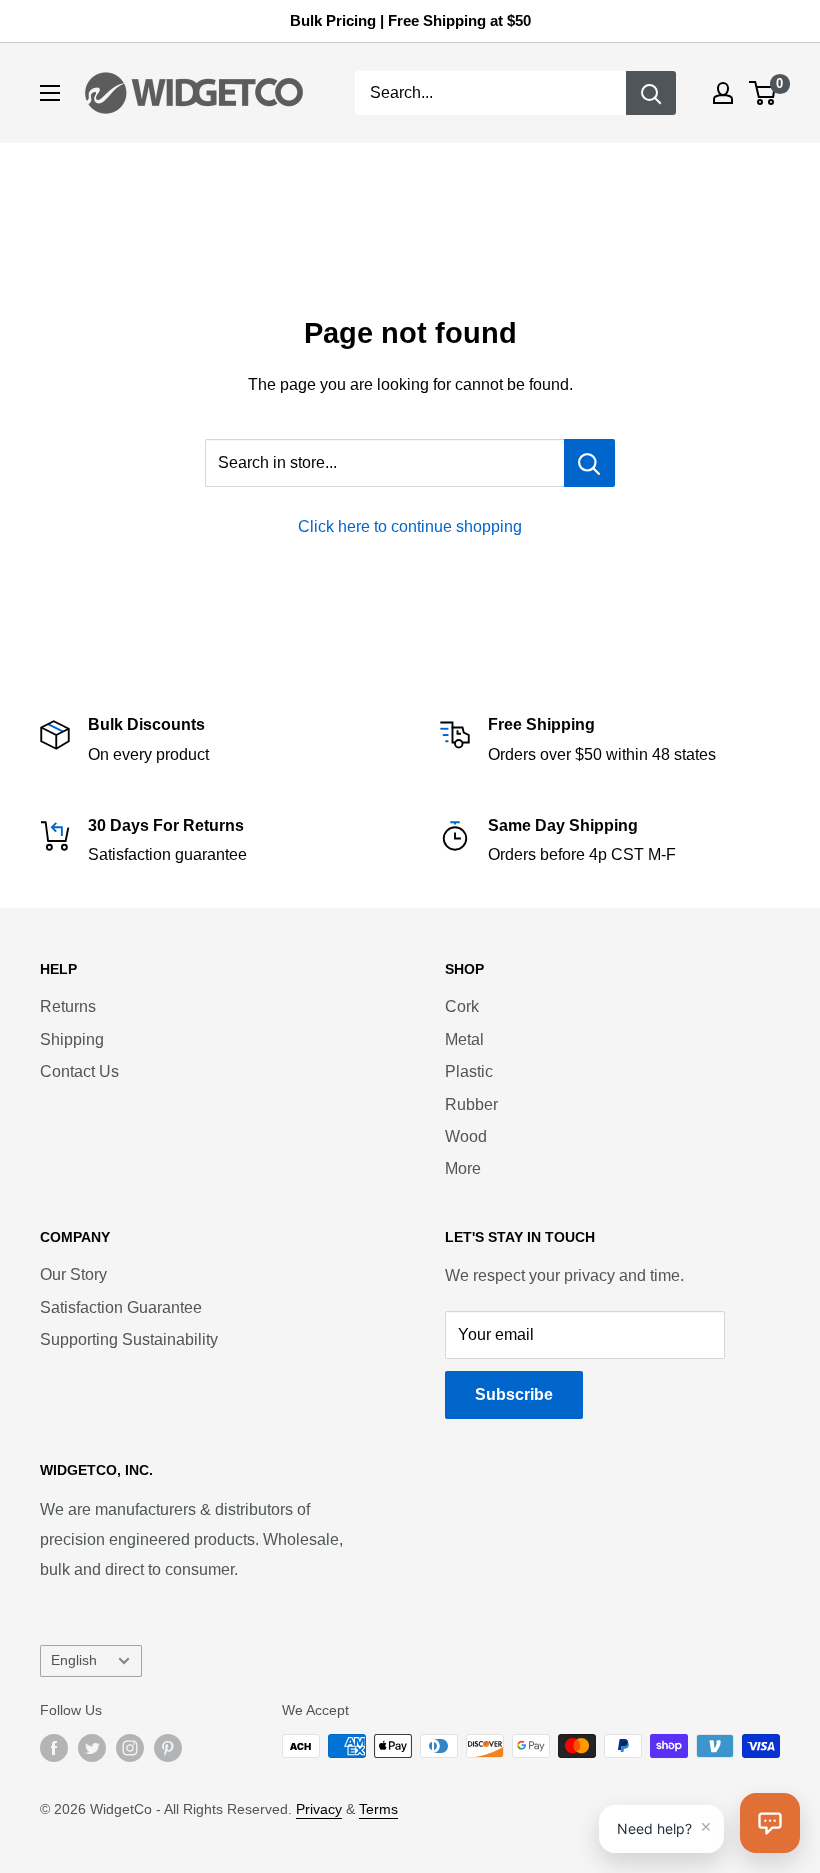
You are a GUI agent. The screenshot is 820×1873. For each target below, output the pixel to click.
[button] (770, 1823)
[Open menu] (50, 93)
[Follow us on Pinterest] (168, 1748)
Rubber (471, 1104)
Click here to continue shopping (410, 526)
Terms (378, 1809)
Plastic (469, 1071)
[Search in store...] (589, 463)
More (463, 1168)
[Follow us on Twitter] (92, 1748)
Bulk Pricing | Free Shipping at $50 (410, 20)
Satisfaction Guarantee (121, 1307)
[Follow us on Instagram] (130, 1748)
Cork (462, 1006)
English (74, 1660)
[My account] (723, 93)
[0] (763, 93)
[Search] (651, 93)
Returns (68, 1006)
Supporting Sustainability (129, 1339)
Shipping (72, 1039)
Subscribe (514, 1394)
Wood (466, 1136)
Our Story (73, 1274)
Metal (464, 1039)
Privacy (319, 1809)
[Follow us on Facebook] (54, 1748)
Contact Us (79, 1071)
